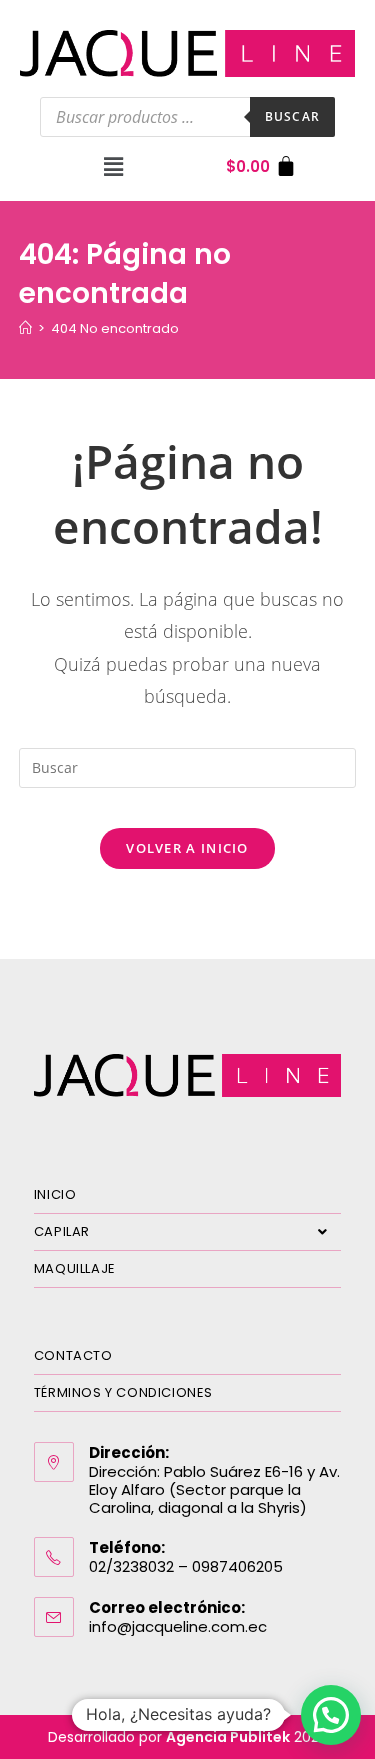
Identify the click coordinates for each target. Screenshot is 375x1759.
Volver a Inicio (187, 848)
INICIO (55, 1194)
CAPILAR (62, 1231)
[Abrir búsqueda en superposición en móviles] (187, 117)
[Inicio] (25, 328)
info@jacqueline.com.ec (178, 1626)
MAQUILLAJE (75, 1268)
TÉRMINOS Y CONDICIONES (123, 1392)
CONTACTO (73, 1355)
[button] (114, 166)
